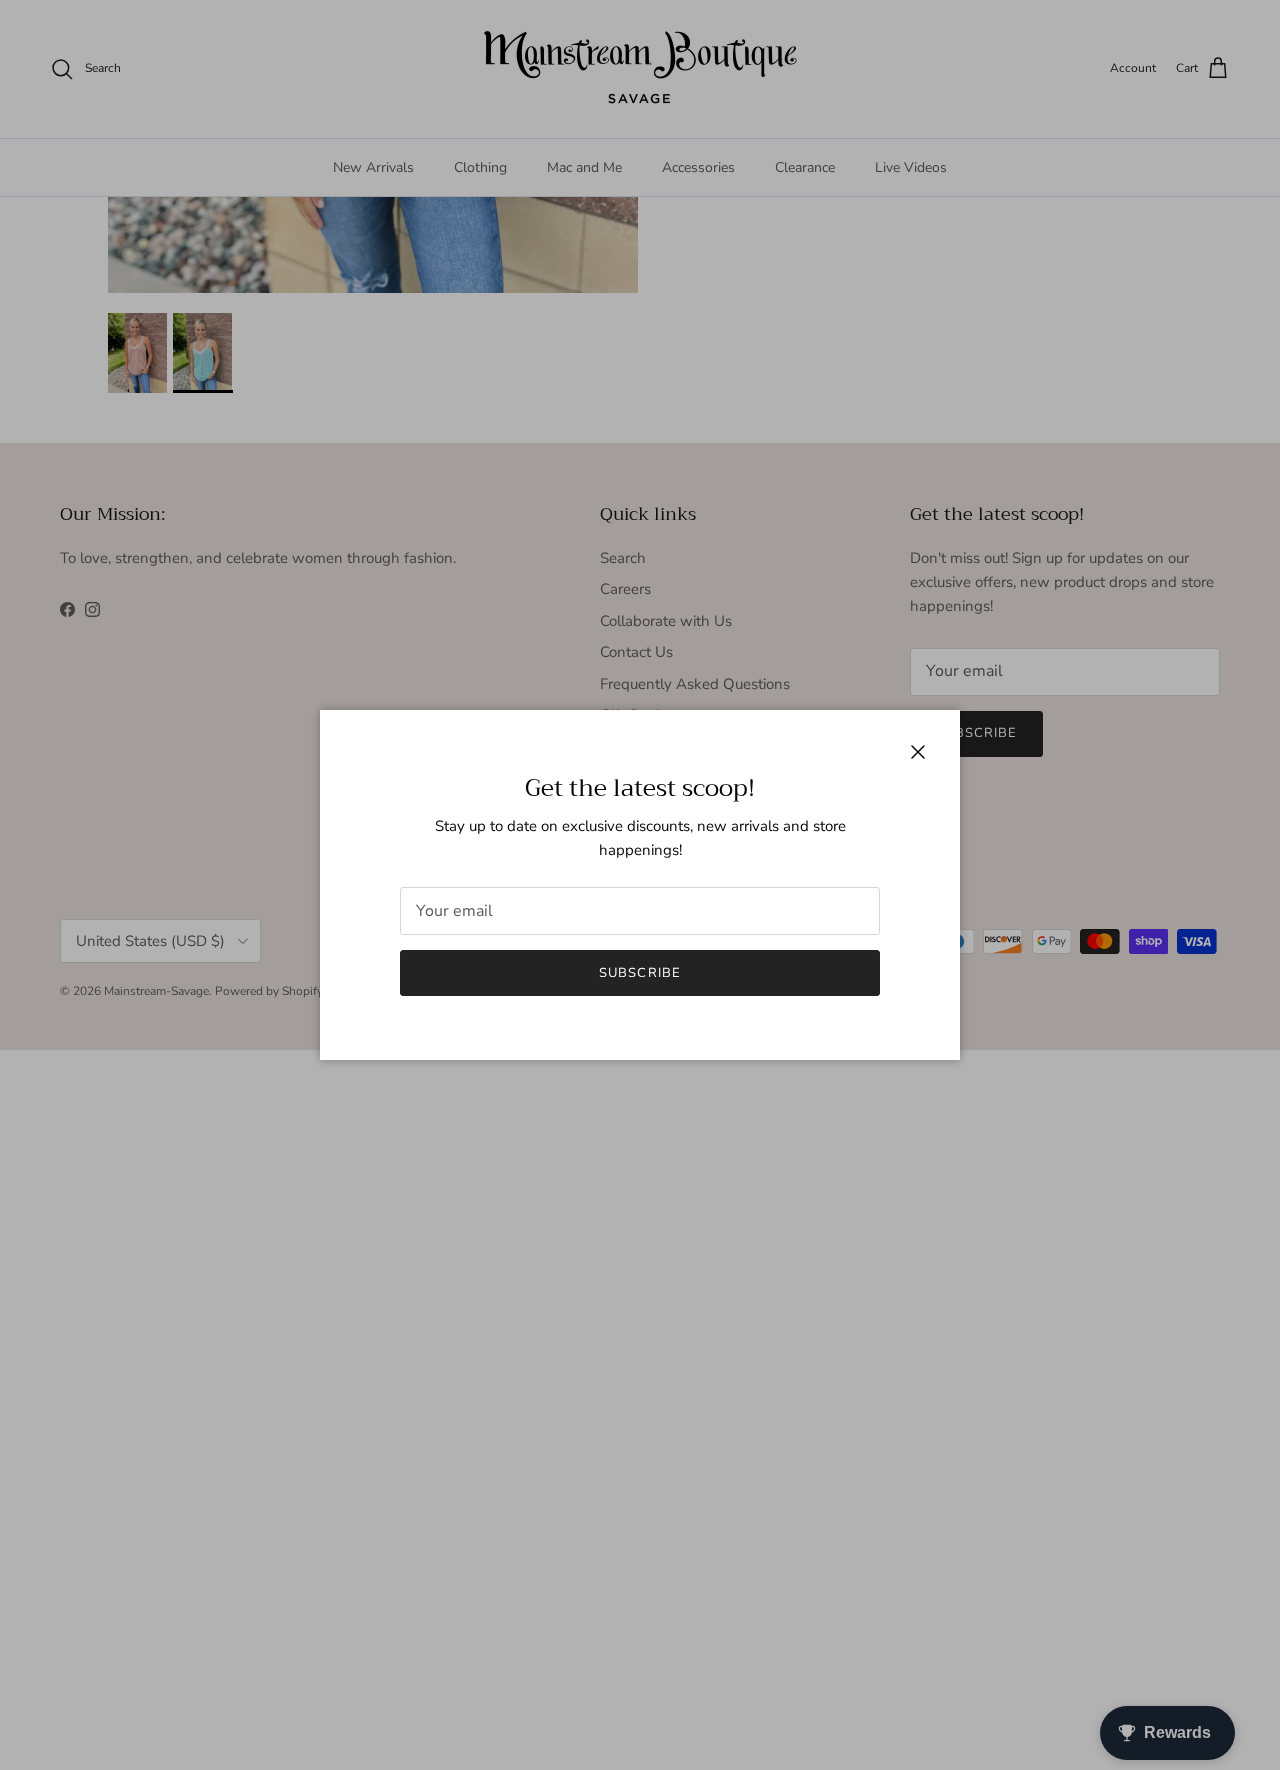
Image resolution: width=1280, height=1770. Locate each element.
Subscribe (639, 973)
